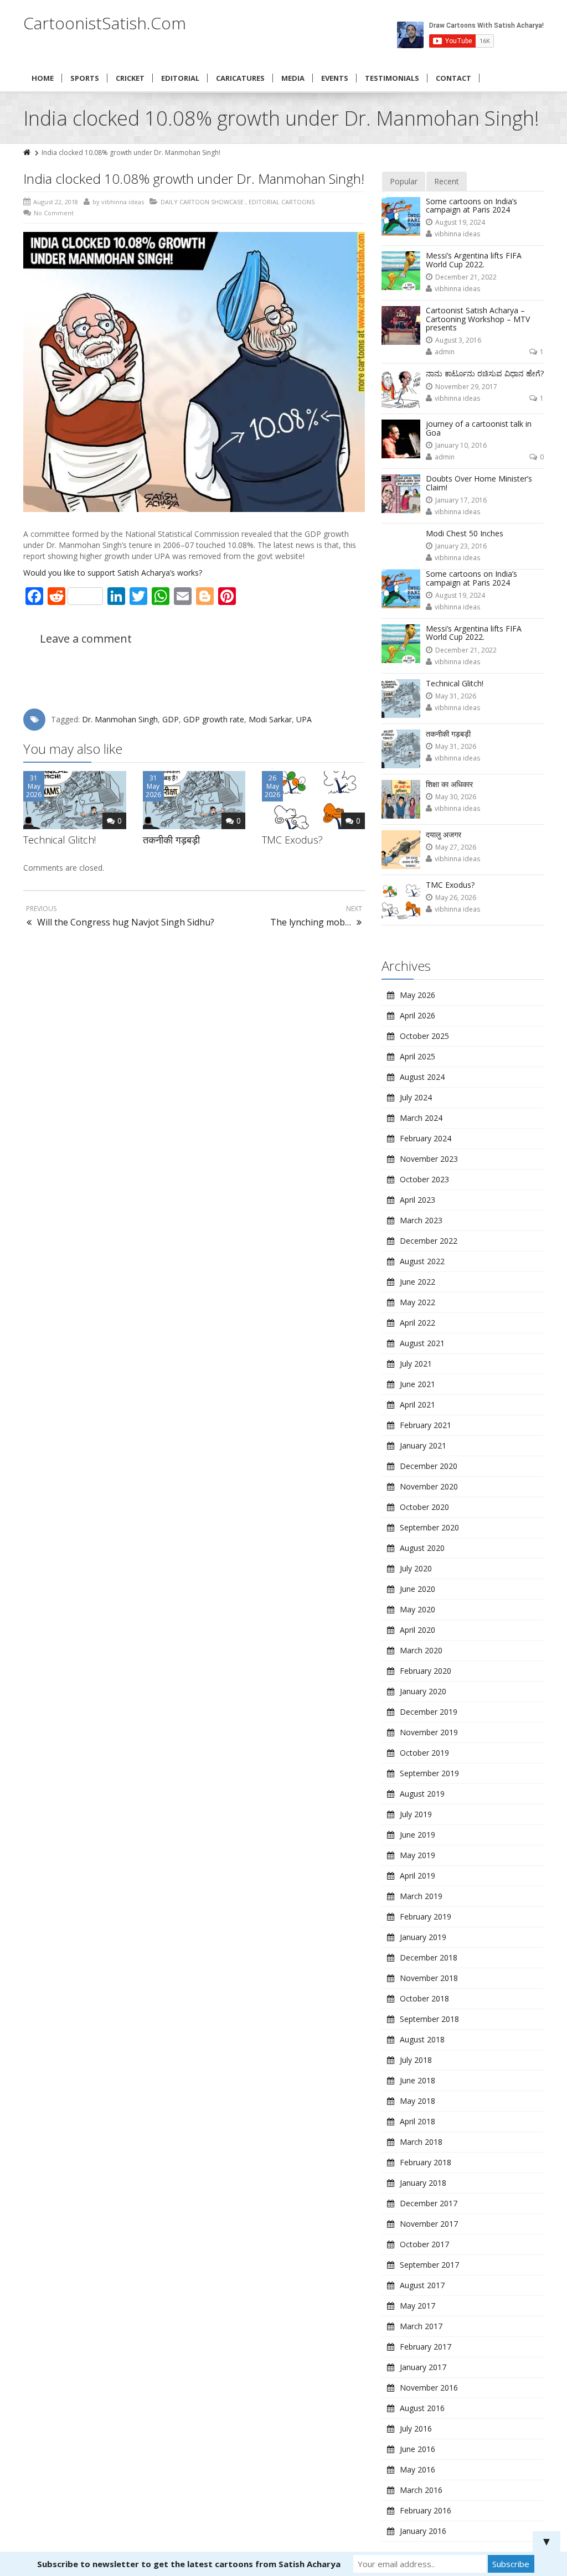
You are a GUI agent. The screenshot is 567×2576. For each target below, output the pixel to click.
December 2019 (429, 1712)
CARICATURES (240, 78)
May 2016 (417, 2469)
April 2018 (417, 2121)
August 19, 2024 (460, 222)
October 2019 (424, 1753)
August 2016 (422, 2408)
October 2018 (424, 1998)
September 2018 (429, 2019)
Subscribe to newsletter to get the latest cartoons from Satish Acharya (189, 2564)
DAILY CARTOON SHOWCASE (202, 202)
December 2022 (429, 1241)
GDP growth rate (214, 719)
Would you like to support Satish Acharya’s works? (113, 573)
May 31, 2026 (456, 696)
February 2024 (426, 1138)
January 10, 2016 (461, 445)
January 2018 (423, 2183)
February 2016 (426, 2510)
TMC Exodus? (292, 840)
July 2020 (416, 1568)
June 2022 (417, 1282)
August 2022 (422, 1261)
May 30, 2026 (456, 797)
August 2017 (422, 2285)
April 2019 (417, 1876)
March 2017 (421, 2326)
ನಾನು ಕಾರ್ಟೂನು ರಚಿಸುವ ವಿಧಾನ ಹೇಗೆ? (485, 373)
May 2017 (417, 2306)
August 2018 (422, 2039)
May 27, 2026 (456, 847)
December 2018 (429, 1957)
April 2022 (417, 1323)
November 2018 (429, 1978)
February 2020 (426, 1671)
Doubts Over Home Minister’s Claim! (479, 483)
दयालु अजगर (444, 834)
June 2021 (417, 1384)
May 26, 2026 (456, 898)
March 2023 (421, 1220)
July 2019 (416, 1814)
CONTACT (453, 78)
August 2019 (422, 1794)
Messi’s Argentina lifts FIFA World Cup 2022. (474, 260)
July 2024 (416, 1097)
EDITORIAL (180, 78)
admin (445, 352)
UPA (304, 719)
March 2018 (421, 2142)
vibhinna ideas (457, 234)
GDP (171, 719)
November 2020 (429, 1486)
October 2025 (424, 1036)
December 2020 (429, 1466)
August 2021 (422, 1343)
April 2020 (417, 1630)
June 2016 (417, 2449)
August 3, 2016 (458, 340)
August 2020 (422, 1548)
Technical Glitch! (60, 840)
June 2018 (417, 2080)
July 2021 (416, 1364)
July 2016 (416, 2428)
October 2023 (424, 1179)
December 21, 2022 (466, 277)
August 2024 (422, 1077)
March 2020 (421, 1650)
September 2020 (429, 1527)
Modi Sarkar (270, 719)
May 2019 (417, 1855)
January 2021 (423, 1445)
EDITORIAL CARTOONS (282, 202)
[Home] (28, 152)
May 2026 (417, 995)
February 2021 (426, 1425)
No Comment (54, 213)
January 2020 (423, 1691)
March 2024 (421, 1118)
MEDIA (293, 78)
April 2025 (417, 1056)
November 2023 (429, 1159)
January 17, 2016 (461, 500)
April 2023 (417, 1200)
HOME (43, 78)
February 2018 (426, 2162)
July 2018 (416, 2060)
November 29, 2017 (466, 387)
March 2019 (421, 1896)
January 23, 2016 (461, 546)
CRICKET (130, 78)
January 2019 (423, 1937)
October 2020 (424, 1507)
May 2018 (417, 2101)
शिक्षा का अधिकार (449, 784)
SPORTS (85, 78)
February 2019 (426, 1917)
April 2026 (417, 1015)
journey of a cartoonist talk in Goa (479, 428)
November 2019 (429, 1732)
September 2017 (429, 2265)
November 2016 (429, 2388)
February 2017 (426, 2347)
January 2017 (423, 2367)
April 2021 (417, 1405)
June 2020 (417, 1589)
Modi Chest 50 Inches (465, 533)
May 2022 (417, 1302)
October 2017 (424, 2244)
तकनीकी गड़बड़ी (171, 840)
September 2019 (429, 1773)
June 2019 (417, 1835)
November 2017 (429, 2224)
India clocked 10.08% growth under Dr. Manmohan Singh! (194, 179)
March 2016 (421, 2490)
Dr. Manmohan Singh (120, 719)
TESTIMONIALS (392, 78)
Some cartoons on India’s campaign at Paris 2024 (471, 205)
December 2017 (429, 2203)
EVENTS (335, 78)
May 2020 (417, 1609)
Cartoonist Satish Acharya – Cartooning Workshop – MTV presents (478, 319)
